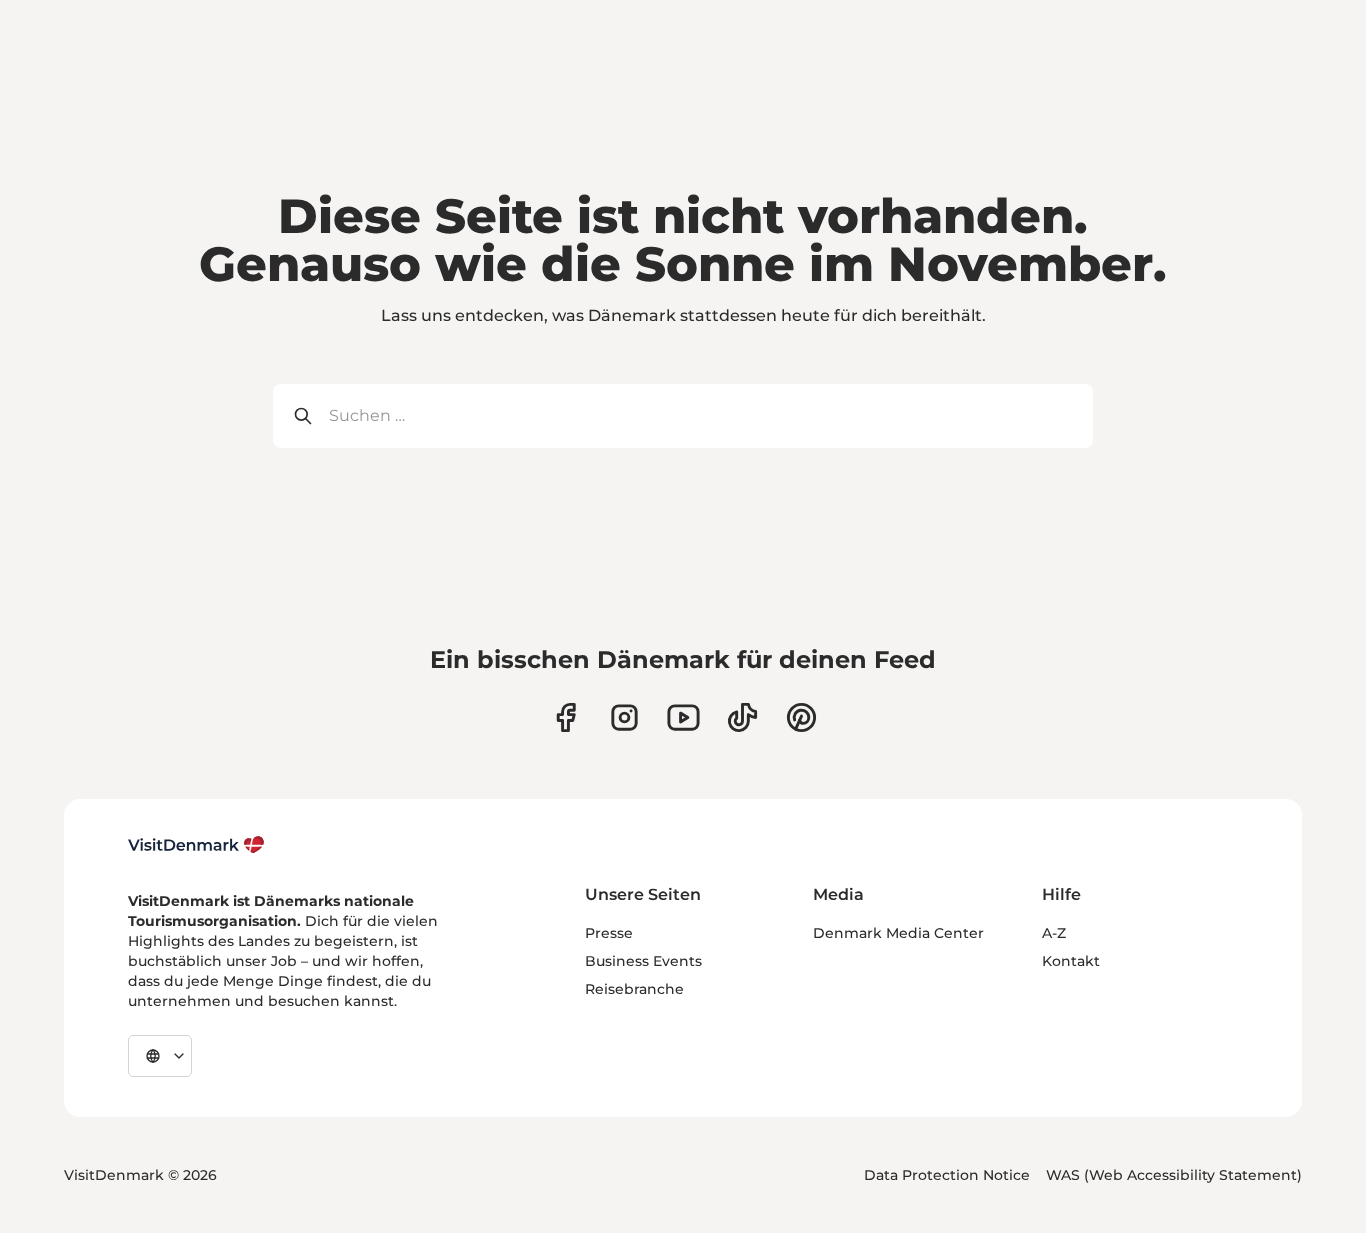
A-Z (1054, 933)
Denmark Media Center (898, 933)
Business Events (643, 961)
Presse (609, 933)
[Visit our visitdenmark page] (683, 717)
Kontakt (1071, 961)
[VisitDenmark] (196, 845)
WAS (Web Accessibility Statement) (1174, 1175)
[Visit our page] (624, 717)
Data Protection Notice (947, 1175)
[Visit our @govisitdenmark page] (742, 717)
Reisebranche (634, 989)
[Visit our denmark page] (565, 717)
